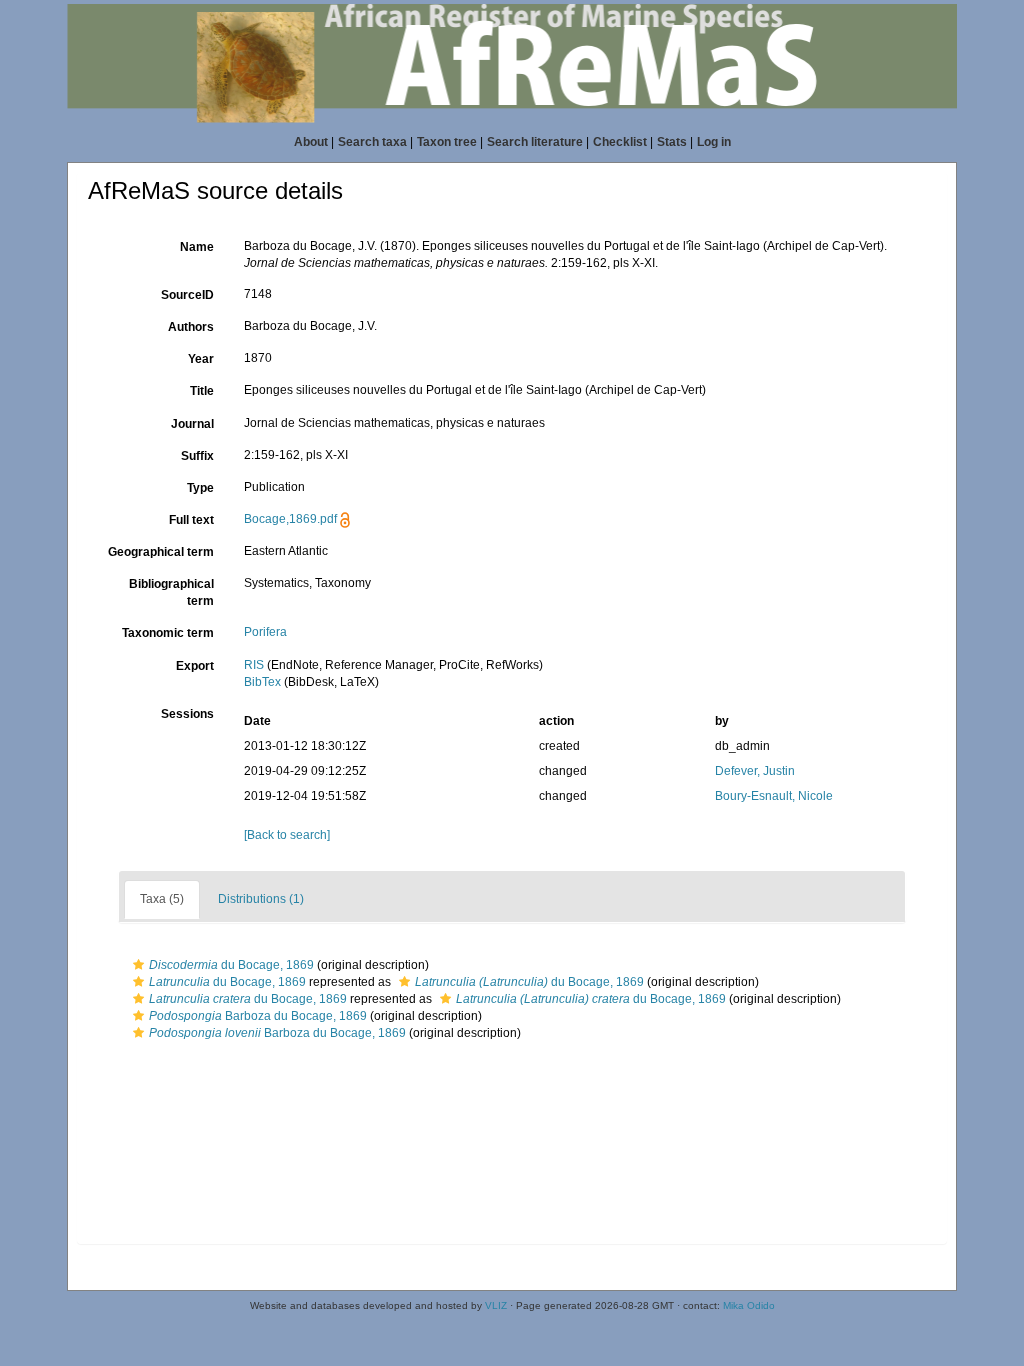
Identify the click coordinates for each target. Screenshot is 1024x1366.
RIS (254, 665)
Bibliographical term (171, 592)
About (311, 142)
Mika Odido (749, 1305)
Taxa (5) (162, 899)
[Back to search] (287, 835)
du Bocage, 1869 (231, 965)
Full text (191, 520)
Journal (192, 424)
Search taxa (372, 142)
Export (195, 666)
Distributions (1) (261, 899)
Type (200, 488)
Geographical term (161, 552)
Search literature (535, 142)
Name (197, 247)
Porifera (265, 632)
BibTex (262, 682)
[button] (138, 965)
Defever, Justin (755, 771)
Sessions (187, 714)
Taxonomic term (168, 633)
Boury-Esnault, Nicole (774, 796)
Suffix (197, 456)
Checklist (620, 142)
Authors (191, 327)
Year (201, 359)
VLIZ (496, 1305)
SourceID (187, 295)
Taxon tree (447, 142)
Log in (714, 142)
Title (202, 391)
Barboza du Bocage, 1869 (258, 1016)
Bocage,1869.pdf (290, 519)
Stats (672, 142)
